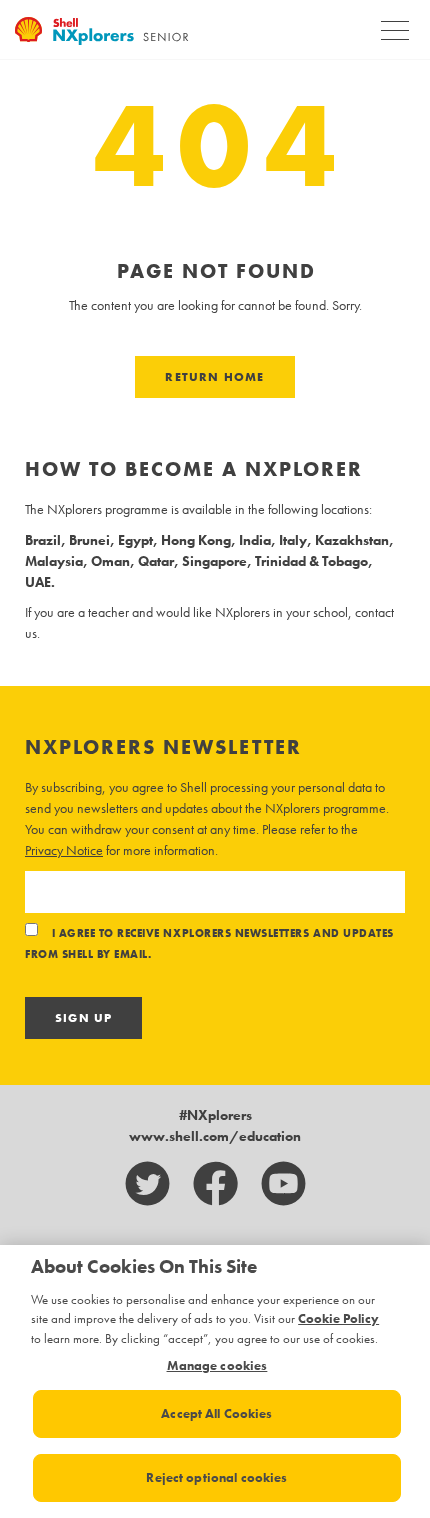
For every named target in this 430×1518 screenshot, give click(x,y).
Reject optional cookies (216, 1477)
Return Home (214, 377)
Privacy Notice (64, 850)
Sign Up (83, 1018)
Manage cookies (217, 1366)
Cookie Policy (338, 1318)
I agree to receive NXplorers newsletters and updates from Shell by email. (209, 944)
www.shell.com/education (215, 1136)
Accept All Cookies (216, 1413)
